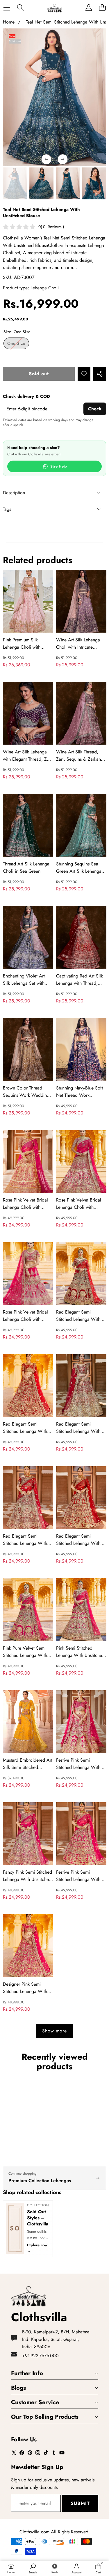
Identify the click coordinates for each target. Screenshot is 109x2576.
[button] (102, 8)
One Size (18, 345)
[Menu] (7, 8)
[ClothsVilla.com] (54, 8)
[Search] (20, 8)
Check (95, 409)
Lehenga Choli (45, 288)
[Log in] (89, 8)
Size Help (59, 466)
